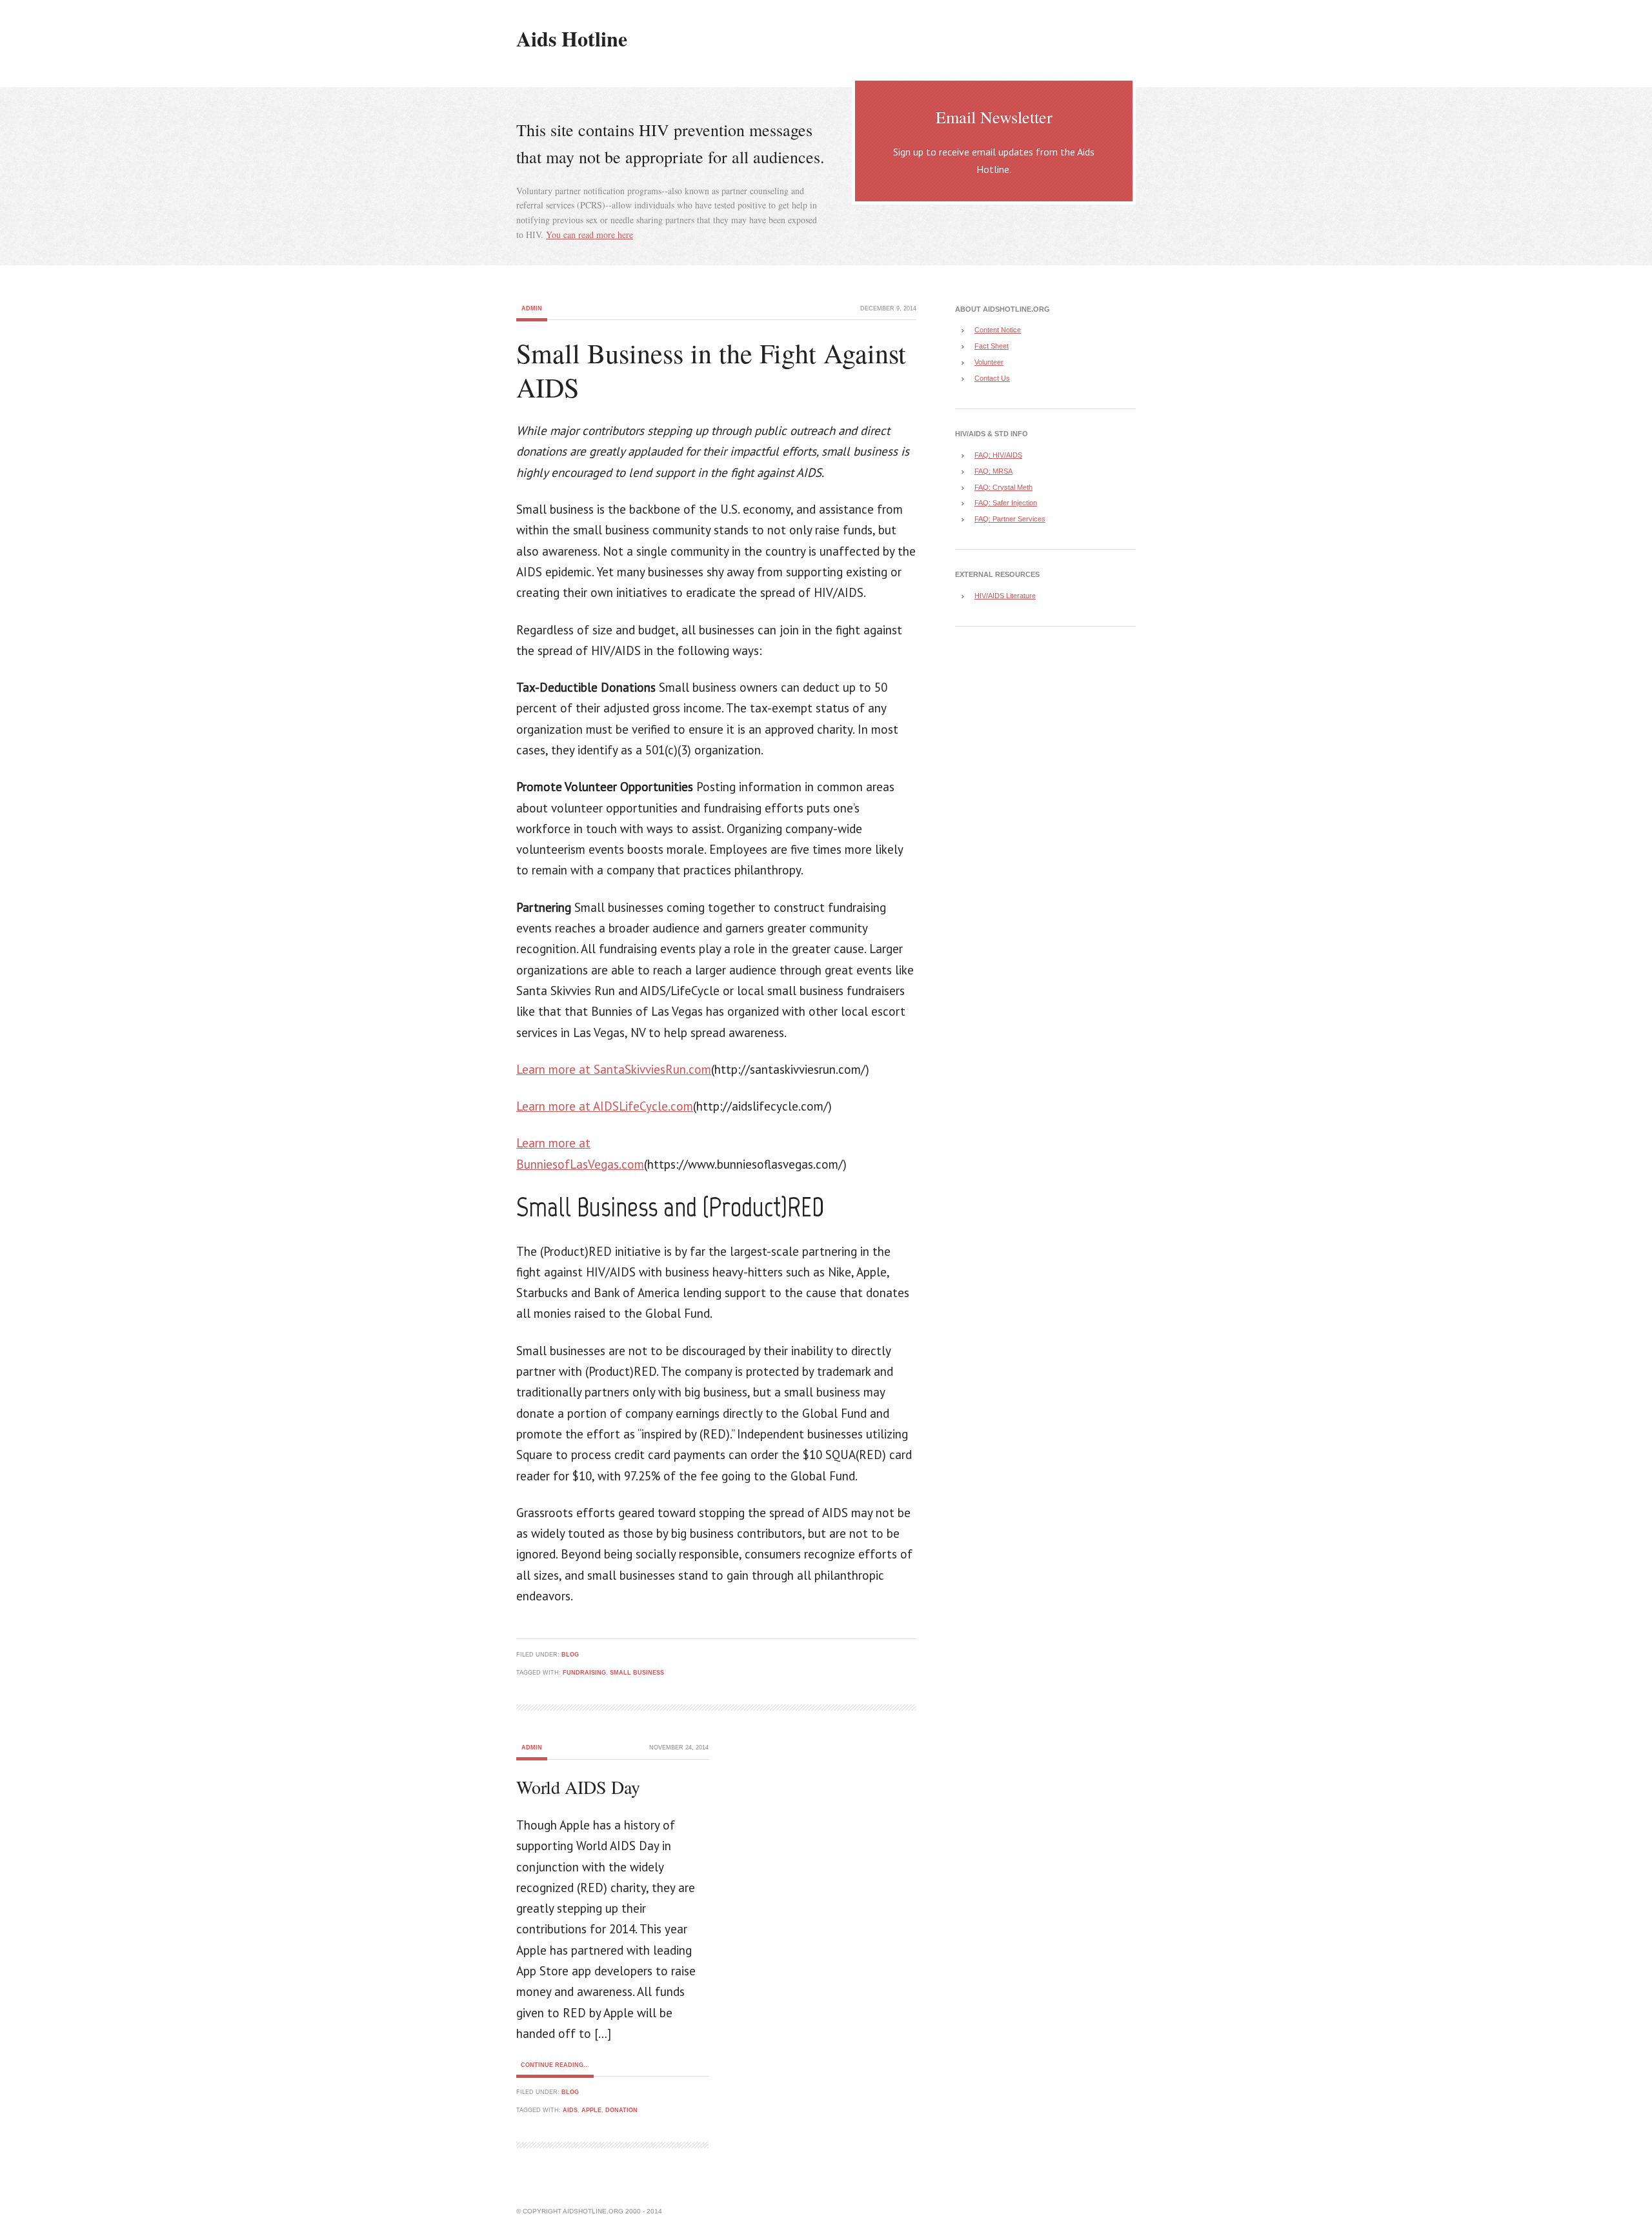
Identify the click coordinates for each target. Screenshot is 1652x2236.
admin (532, 308)
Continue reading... (555, 2065)
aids (570, 2110)
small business (637, 1673)
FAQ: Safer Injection (1006, 503)
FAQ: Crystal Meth (1003, 487)
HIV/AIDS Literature (1005, 596)
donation (621, 2110)
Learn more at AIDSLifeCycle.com (605, 1106)
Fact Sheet (992, 346)
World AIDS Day (578, 1787)
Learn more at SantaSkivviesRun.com (614, 1069)
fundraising (584, 1673)
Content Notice (998, 330)
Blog (570, 1655)
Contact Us (992, 378)
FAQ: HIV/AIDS (998, 455)
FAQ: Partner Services (1010, 519)
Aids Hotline (572, 38)
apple (591, 2110)
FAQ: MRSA (993, 471)
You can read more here (589, 235)
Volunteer (989, 362)
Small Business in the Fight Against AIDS (711, 370)
